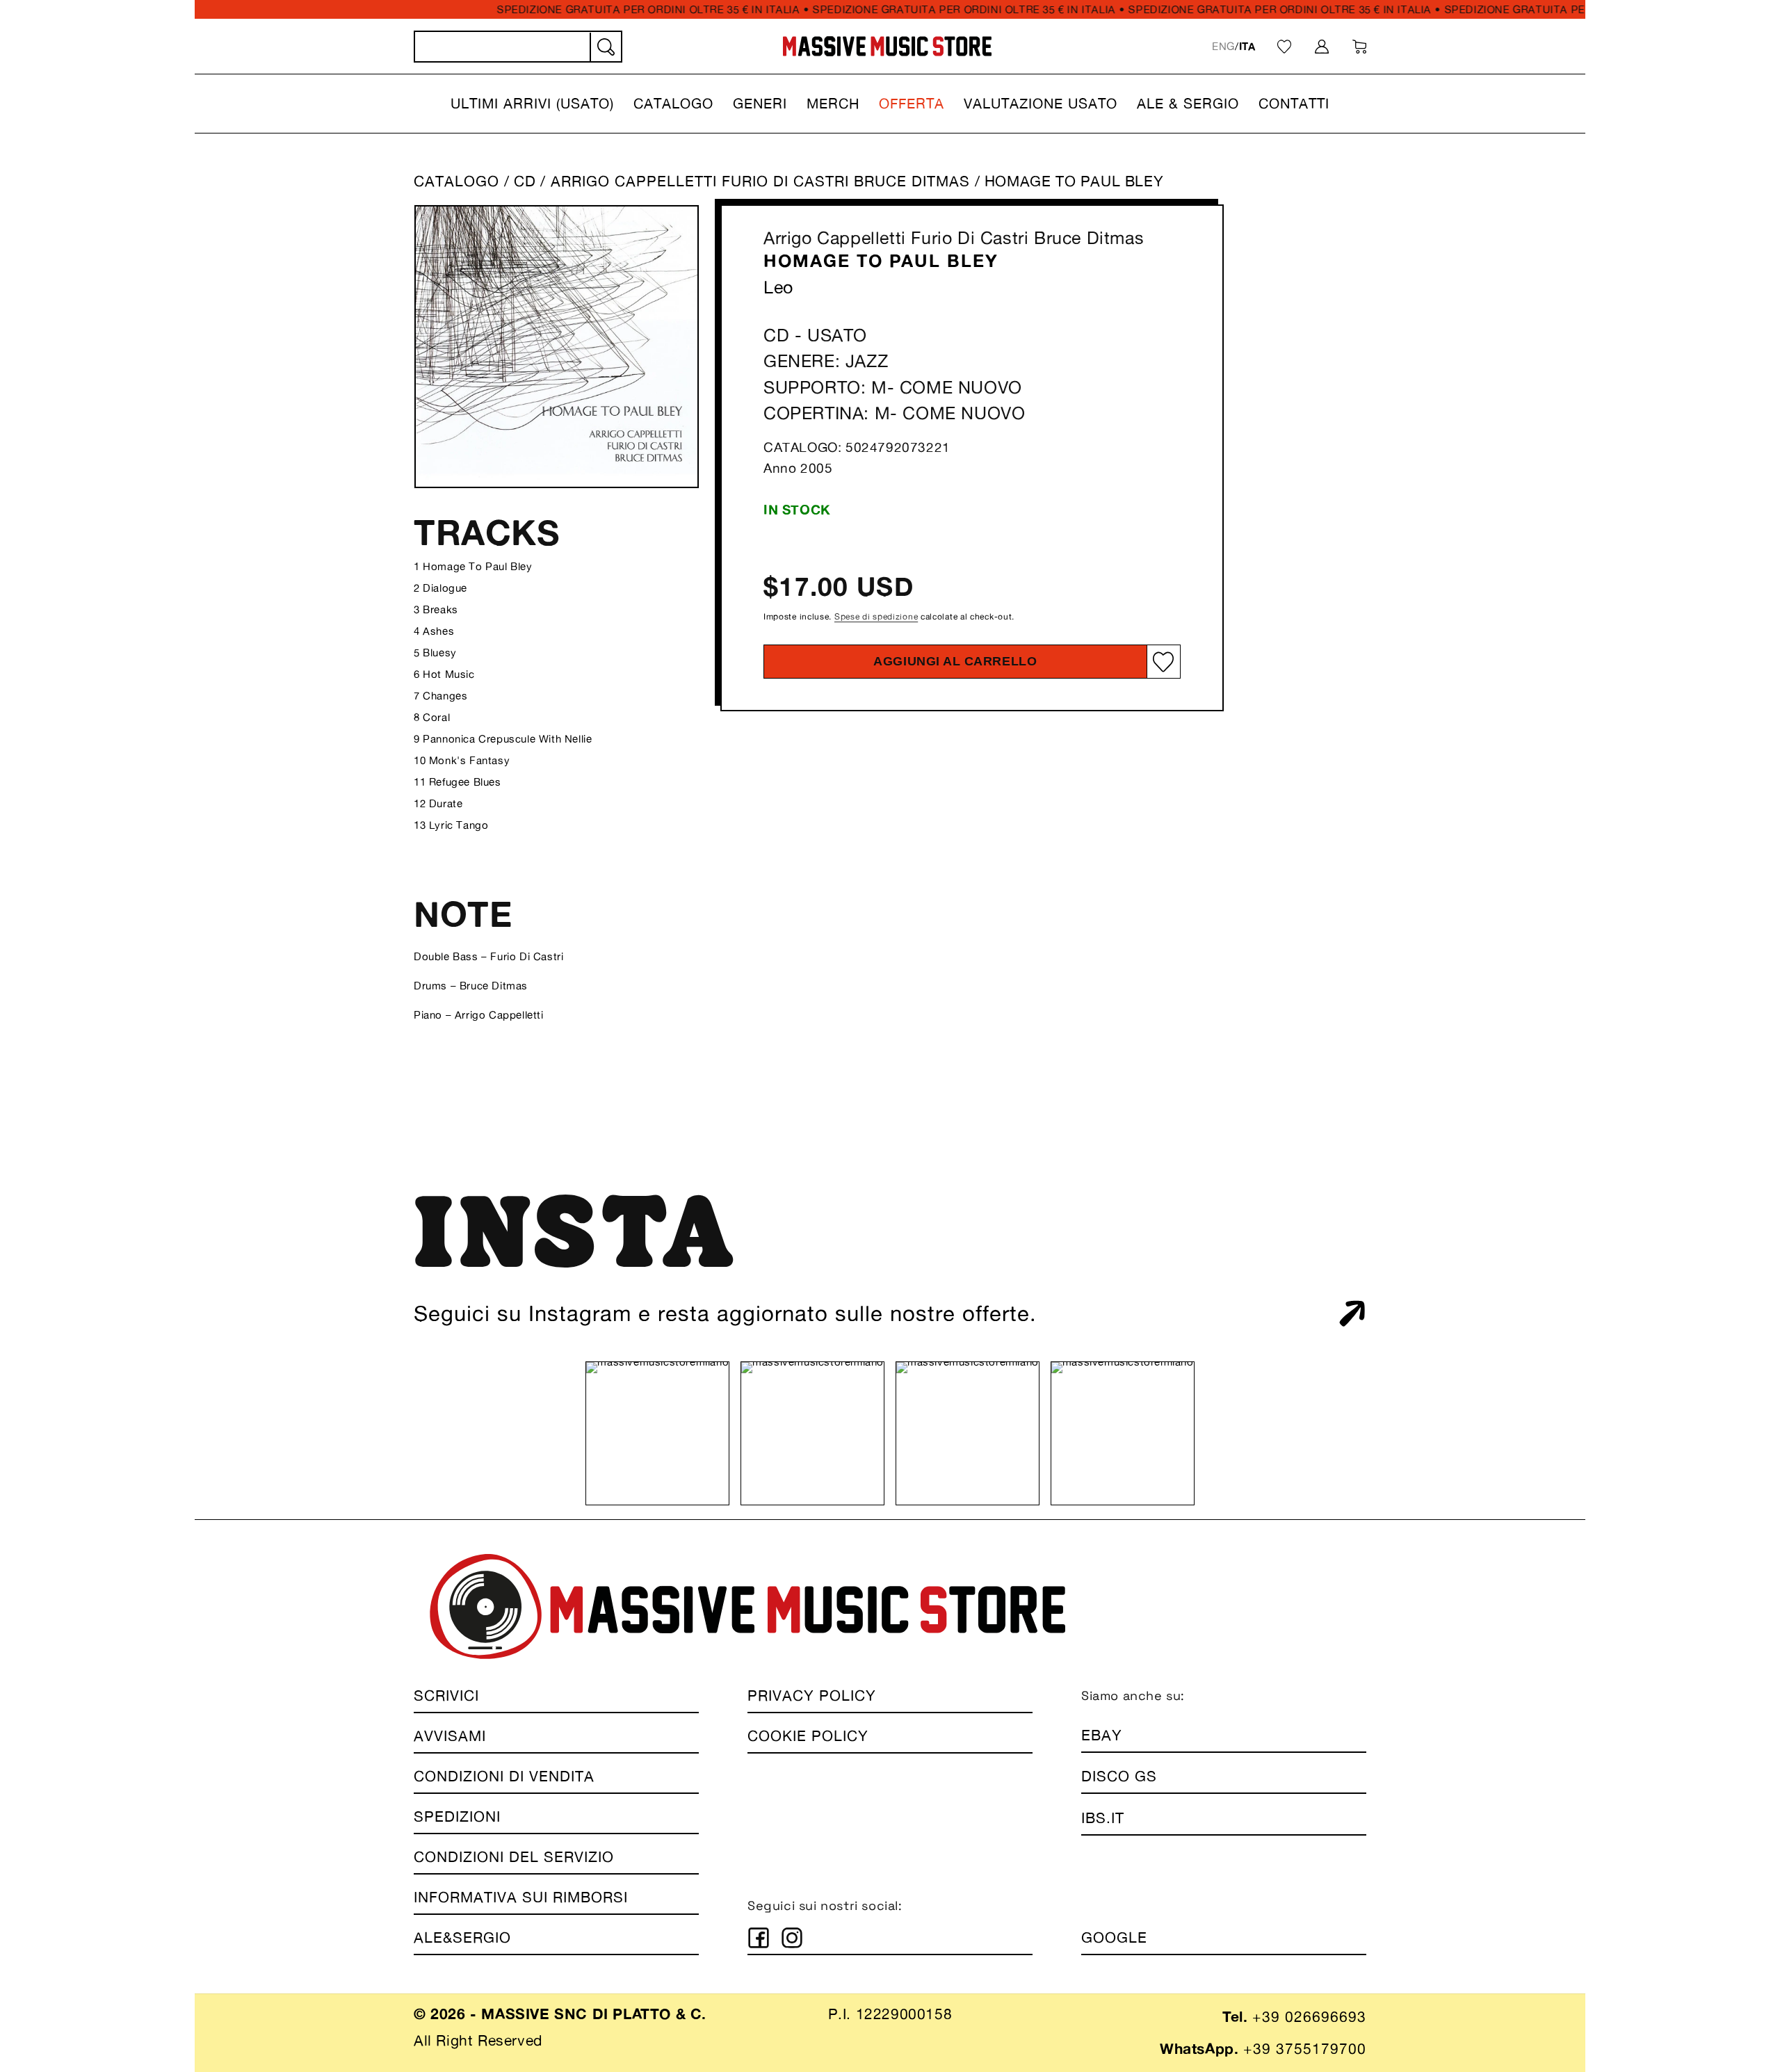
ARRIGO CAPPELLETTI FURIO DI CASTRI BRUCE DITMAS (763, 181)
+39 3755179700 (1305, 2049)
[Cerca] (605, 47)
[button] (532, 104)
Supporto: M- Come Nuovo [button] (893, 387)
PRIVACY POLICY (812, 1695)
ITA (1247, 46)
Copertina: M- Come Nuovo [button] (894, 414)
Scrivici (446, 1695)
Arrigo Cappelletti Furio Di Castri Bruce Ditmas (954, 238)
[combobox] (518, 47)
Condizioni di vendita (504, 1776)
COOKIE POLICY (808, 1736)
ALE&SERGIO (462, 1937)
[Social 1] (759, 1938)
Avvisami (450, 1736)
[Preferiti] (1284, 47)
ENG (1223, 46)
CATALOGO (456, 181)
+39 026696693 (1309, 2017)
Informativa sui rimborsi (521, 1897)
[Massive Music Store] (888, 46)
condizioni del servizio (514, 1857)
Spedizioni (457, 1816)
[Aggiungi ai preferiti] (1163, 662)
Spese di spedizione (876, 616)
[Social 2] (792, 1938)
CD (525, 181)
